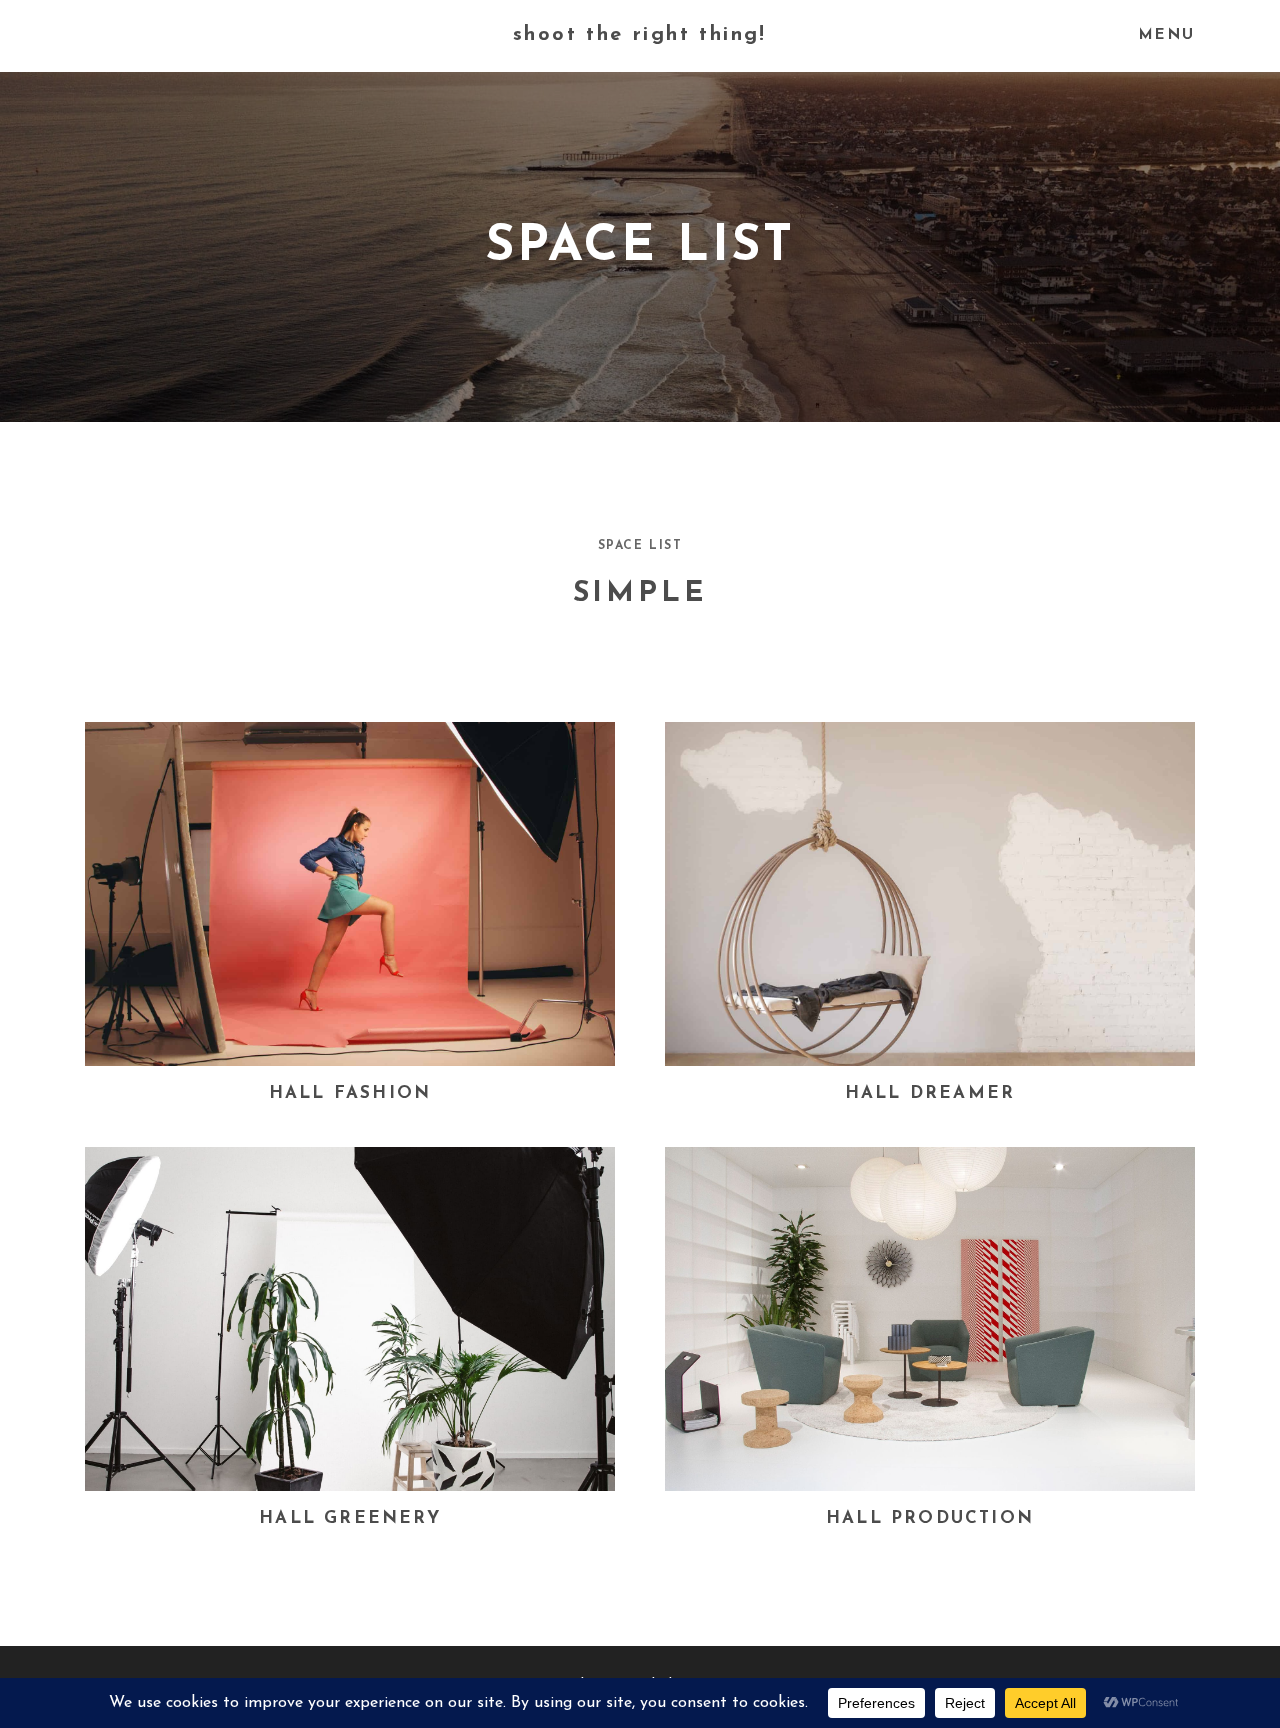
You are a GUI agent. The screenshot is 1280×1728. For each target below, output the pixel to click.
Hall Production (930, 1518)
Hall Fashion (350, 1093)
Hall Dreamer (930, 1093)
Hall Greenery (350, 1518)
